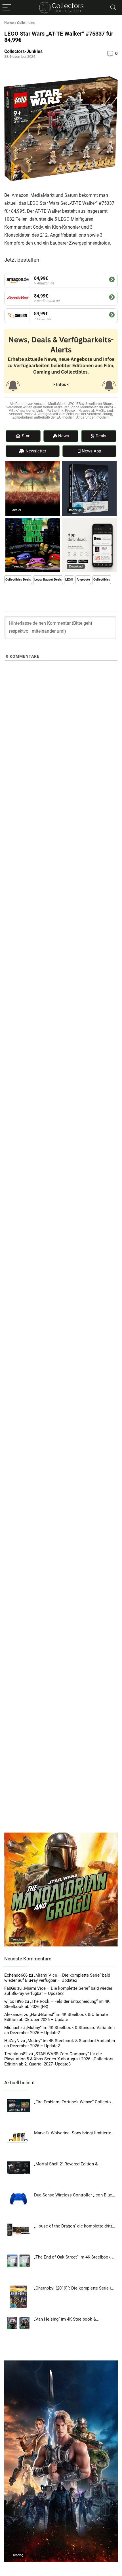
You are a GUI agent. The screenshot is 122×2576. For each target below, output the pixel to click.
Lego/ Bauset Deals (48, 580)
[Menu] (7, 8)
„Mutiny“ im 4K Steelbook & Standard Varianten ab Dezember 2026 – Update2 (59, 2030)
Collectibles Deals (18, 580)
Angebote (83, 580)
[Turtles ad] (33, 520)
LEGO (69, 580)
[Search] (113, 8)
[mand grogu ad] (61, 1835)
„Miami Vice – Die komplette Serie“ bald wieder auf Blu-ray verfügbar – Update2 (57, 1978)
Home (9, 23)
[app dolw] (89, 520)
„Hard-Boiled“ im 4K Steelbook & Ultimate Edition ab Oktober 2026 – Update (56, 2017)
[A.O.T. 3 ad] (33, 464)
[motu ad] (61, 2363)
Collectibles (26, 23)
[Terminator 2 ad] (89, 464)
